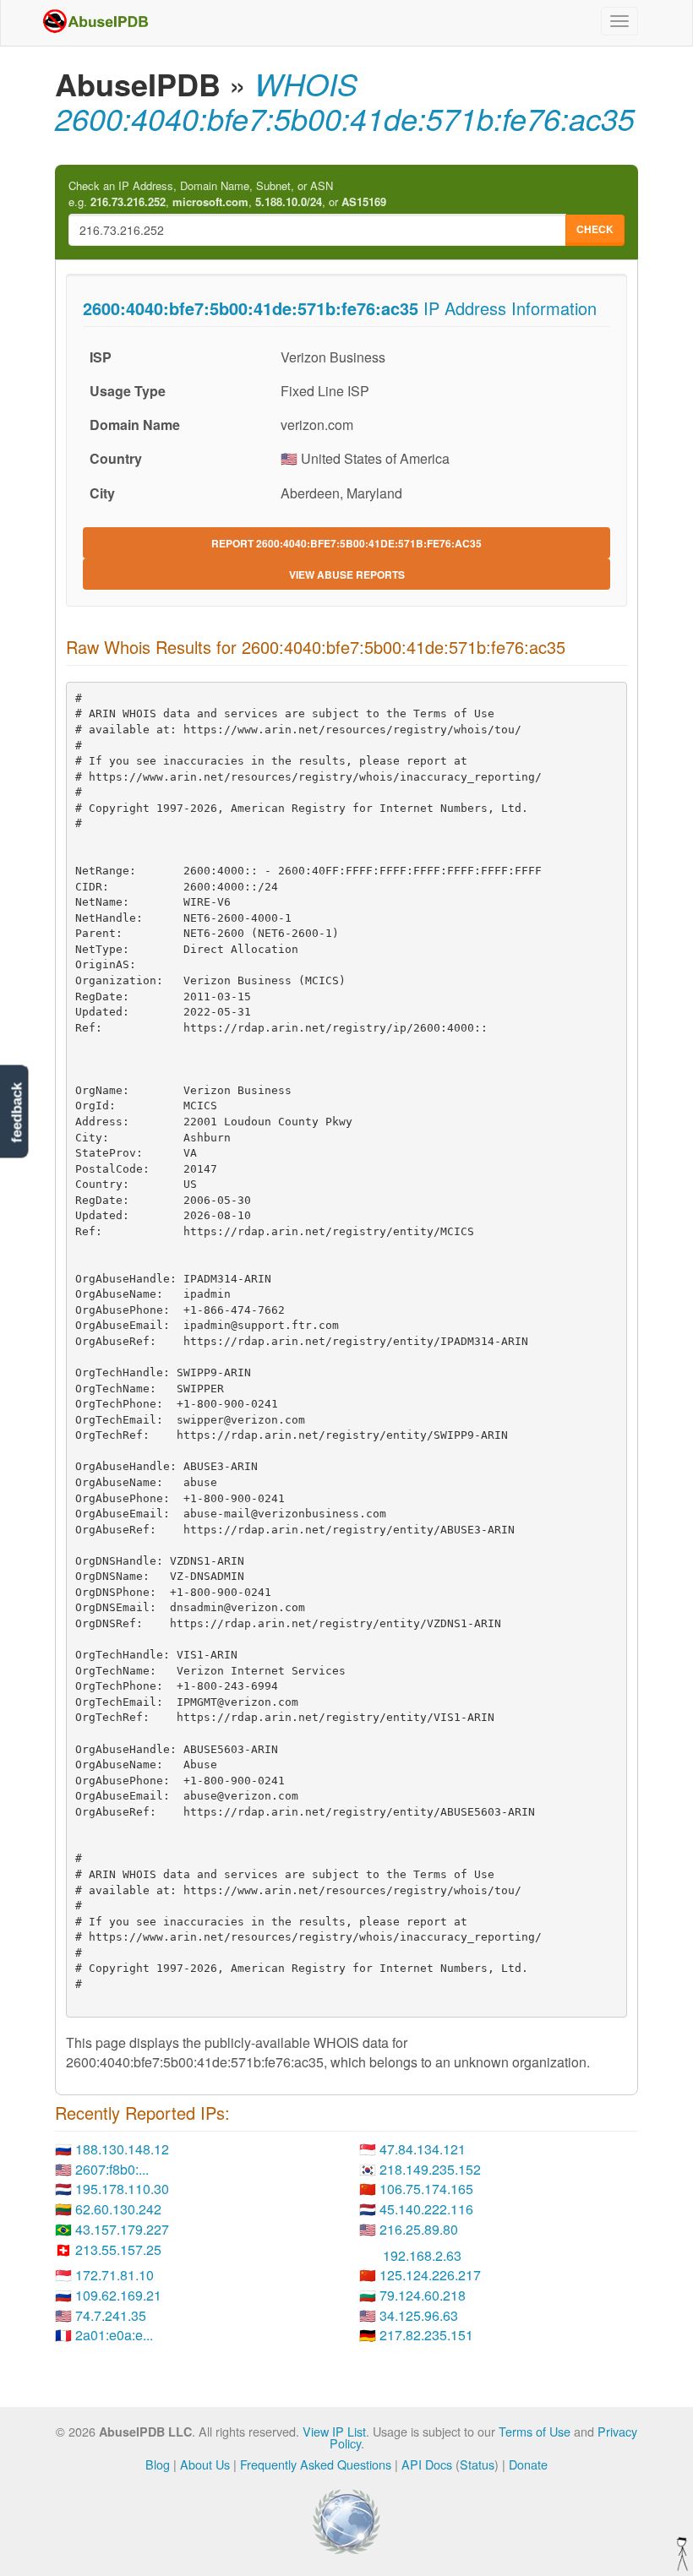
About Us (205, 2464)
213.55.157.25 (118, 2249)
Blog (158, 2464)
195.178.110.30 (122, 2189)
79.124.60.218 (423, 2295)
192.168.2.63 (422, 2255)
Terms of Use (535, 2431)
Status (477, 2464)
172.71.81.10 (115, 2275)
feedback (16, 1112)
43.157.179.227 (122, 2229)
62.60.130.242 (118, 2209)
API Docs (427, 2464)
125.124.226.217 (430, 2275)
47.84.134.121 (423, 2149)
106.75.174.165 (426, 2189)
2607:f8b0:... (112, 2169)
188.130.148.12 (122, 2149)
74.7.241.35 (111, 2315)
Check (595, 229)
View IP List (334, 2431)
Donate (528, 2464)
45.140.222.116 (426, 2209)
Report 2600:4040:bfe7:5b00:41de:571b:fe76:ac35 (346, 543)
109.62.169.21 (118, 2295)
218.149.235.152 (430, 2169)
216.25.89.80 (419, 2229)
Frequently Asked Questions (316, 2464)
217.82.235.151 (426, 2335)
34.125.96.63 (419, 2315)
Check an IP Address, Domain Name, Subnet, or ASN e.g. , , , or (227, 194)
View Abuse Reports (347, 575)
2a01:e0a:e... (114, 2335)
